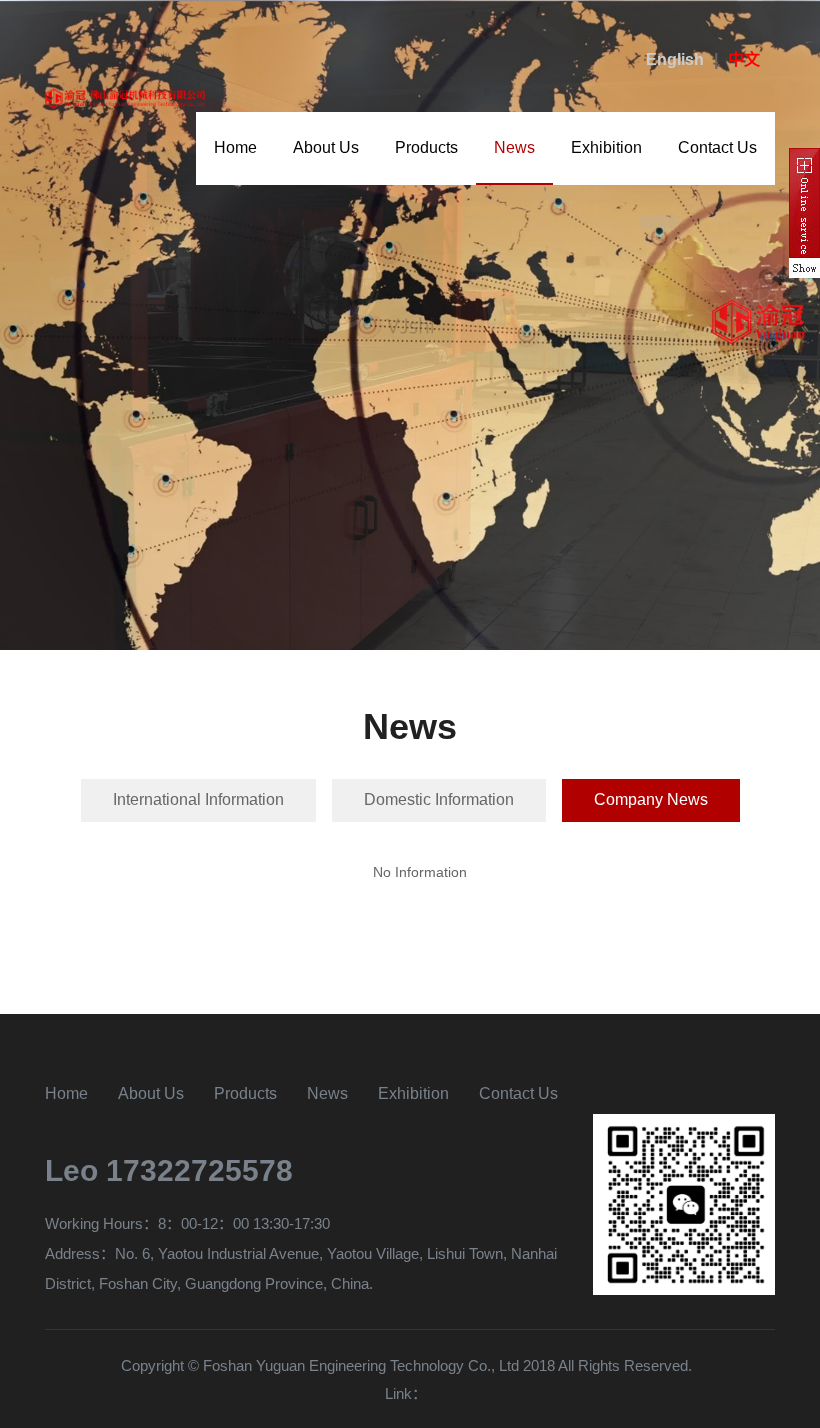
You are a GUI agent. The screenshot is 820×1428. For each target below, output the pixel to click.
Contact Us (717, 147)
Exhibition (606, 147)
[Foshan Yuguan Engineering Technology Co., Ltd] (126, 96)
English (675, 59)
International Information (198, 799)
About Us (326, 147)
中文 (744, 59)
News (514, 147)
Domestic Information (439, 799)
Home (235, 147)
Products (426, 147)
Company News (651, 799)
